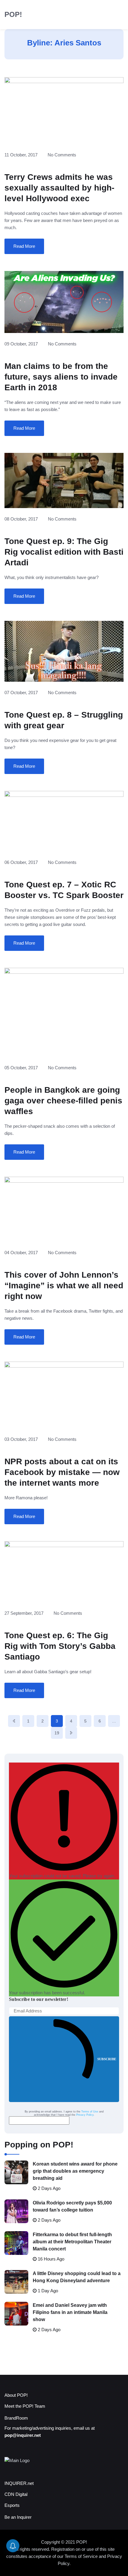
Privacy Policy (85, 2115)
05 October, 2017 (21, 1068)
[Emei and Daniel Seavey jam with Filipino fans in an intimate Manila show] (16, 2314)
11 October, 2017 (21, 155)
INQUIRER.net (19, 2483)
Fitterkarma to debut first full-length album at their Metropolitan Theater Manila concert (72, 2242)
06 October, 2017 (21, 862)
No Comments (62, 155)
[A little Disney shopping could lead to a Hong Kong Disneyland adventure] (16, 2282)
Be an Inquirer (18, 2517)
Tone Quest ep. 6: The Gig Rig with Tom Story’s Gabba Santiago (60, 1646)
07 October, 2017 (21, 693)
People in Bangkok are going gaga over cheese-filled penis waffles (63, 1101)
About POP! (16, 2395)
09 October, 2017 (21, 344)
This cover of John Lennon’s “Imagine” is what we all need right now (64, 1285)
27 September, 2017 (24, 1613)
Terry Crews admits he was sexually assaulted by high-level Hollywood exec (59, 188)
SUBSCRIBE (107, 2059)
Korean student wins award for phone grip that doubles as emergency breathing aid (75, 2171)
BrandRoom (16, 2418)
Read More (24, 246)
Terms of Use (90, 2112)
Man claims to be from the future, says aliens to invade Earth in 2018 (61, 377)
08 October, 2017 (21, 519)
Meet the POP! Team (25, 2406)
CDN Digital (16, 2494)
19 (57, 1733)
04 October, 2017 (21, 1253)
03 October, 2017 (21, 1439)
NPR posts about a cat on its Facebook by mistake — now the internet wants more (62, 1472)
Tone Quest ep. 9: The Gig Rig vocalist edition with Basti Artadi (64, 552)
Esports (12, 2505)
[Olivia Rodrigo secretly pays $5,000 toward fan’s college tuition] (16, 2211)
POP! (13, 14)
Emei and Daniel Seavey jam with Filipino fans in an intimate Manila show (70, 2312)
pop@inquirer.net (23, 2435)
